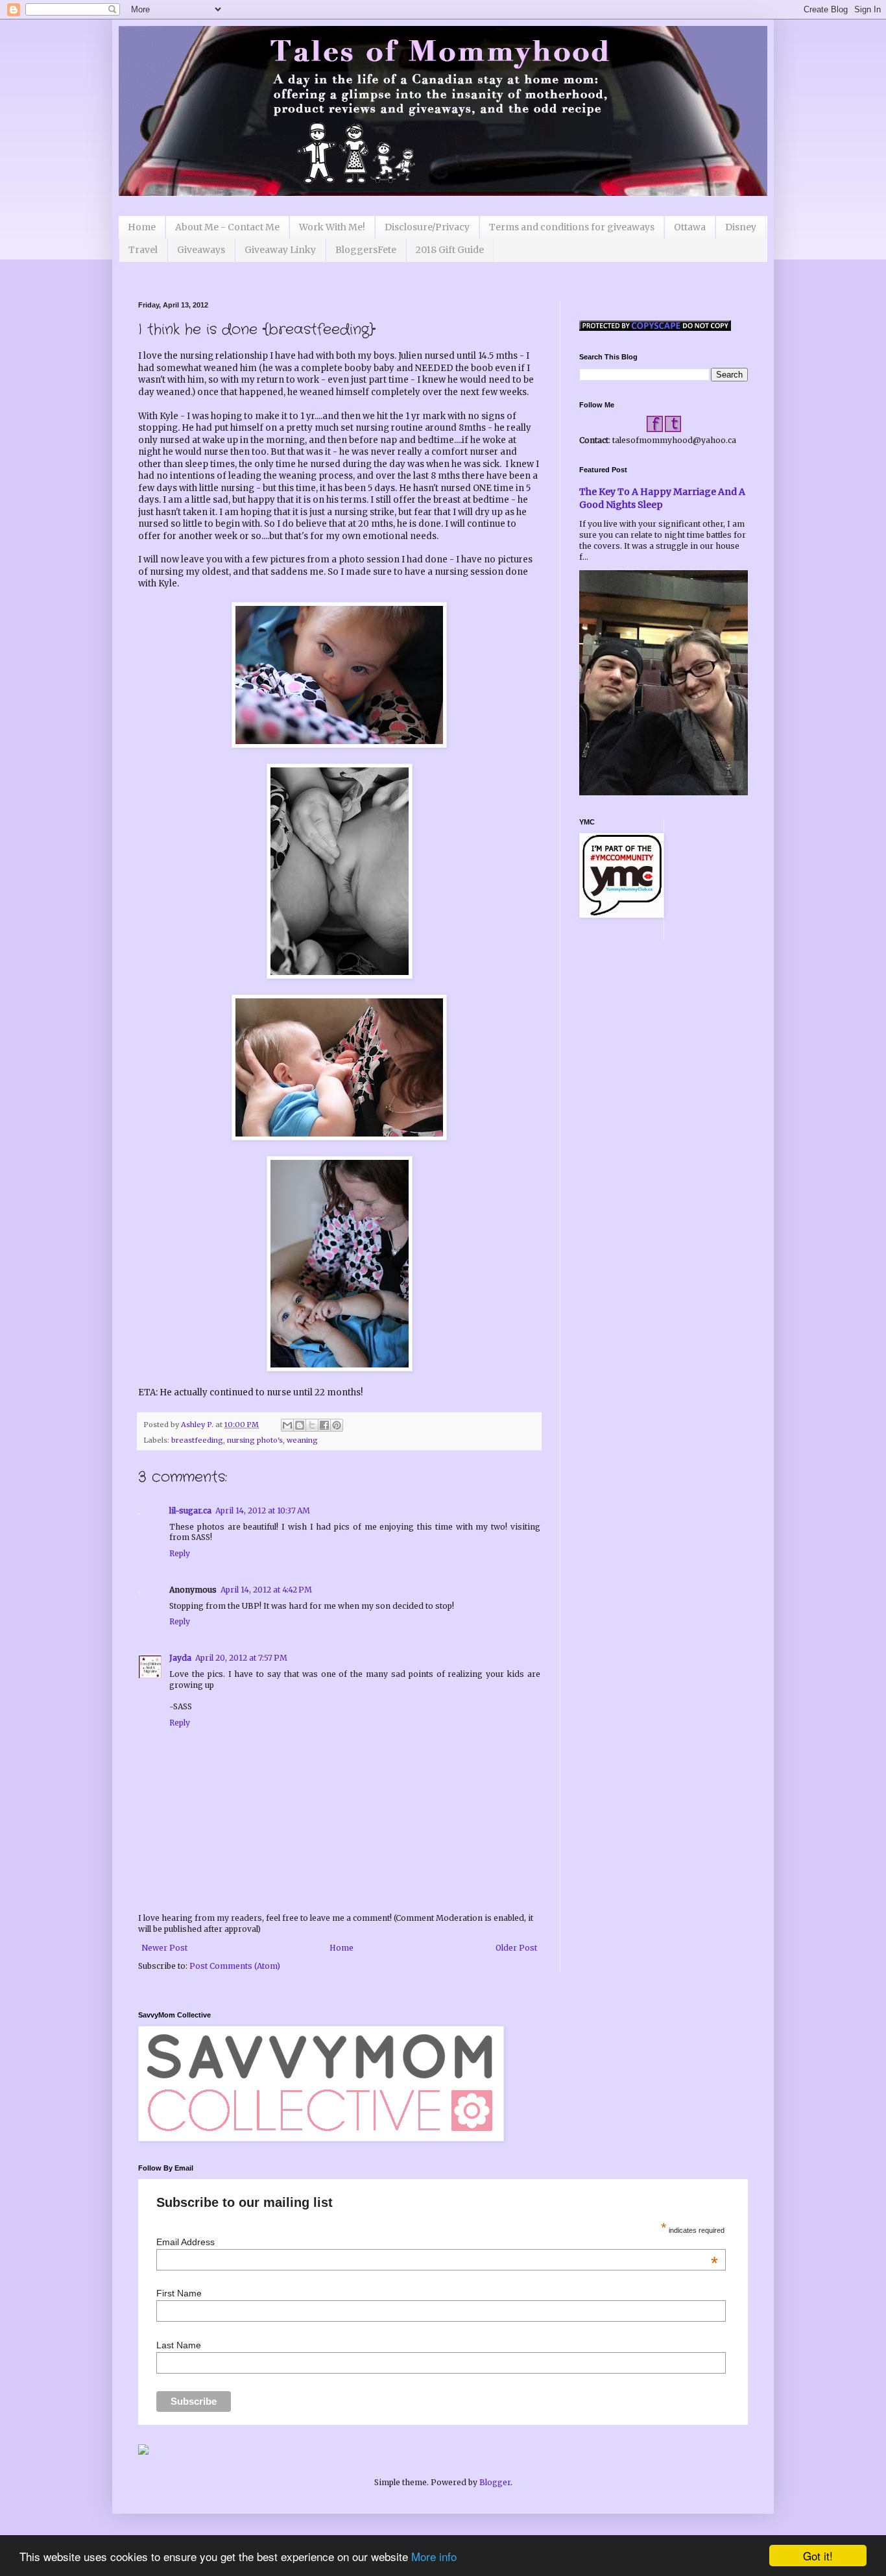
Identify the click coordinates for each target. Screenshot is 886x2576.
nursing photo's (255, 1440)
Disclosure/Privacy (427, 227)
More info (434, 2556)
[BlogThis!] (300, 1425)
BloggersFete (366, 250)
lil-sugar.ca (190, 1511)
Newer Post (164, 1948)
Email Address (437, 2242)
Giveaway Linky (280, 250)
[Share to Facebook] (324, 1425)
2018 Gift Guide (450, 250)
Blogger (495, 2482)
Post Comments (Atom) (235, 1966)
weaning (302, 1440)
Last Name (179, 2345)
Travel (143, 250)
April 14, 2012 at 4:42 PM (266, 1590)
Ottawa (690, 227)
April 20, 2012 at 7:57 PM (241, 1658)
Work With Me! (332, 227)
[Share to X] (312, 1425)
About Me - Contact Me (227, 227)
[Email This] (287, 1425)
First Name (179, 2293)
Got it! (818, 2556)
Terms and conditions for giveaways (572, 227)
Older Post (516, 1948)
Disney (741, 227)
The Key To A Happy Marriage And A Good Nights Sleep (662, 498)
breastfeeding (197, 1440)
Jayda (180, 1658)
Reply (180, 1553)
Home (142, 227)
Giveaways (201, 250)
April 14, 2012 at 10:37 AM (263, 1511)
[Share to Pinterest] (337, 1425)
